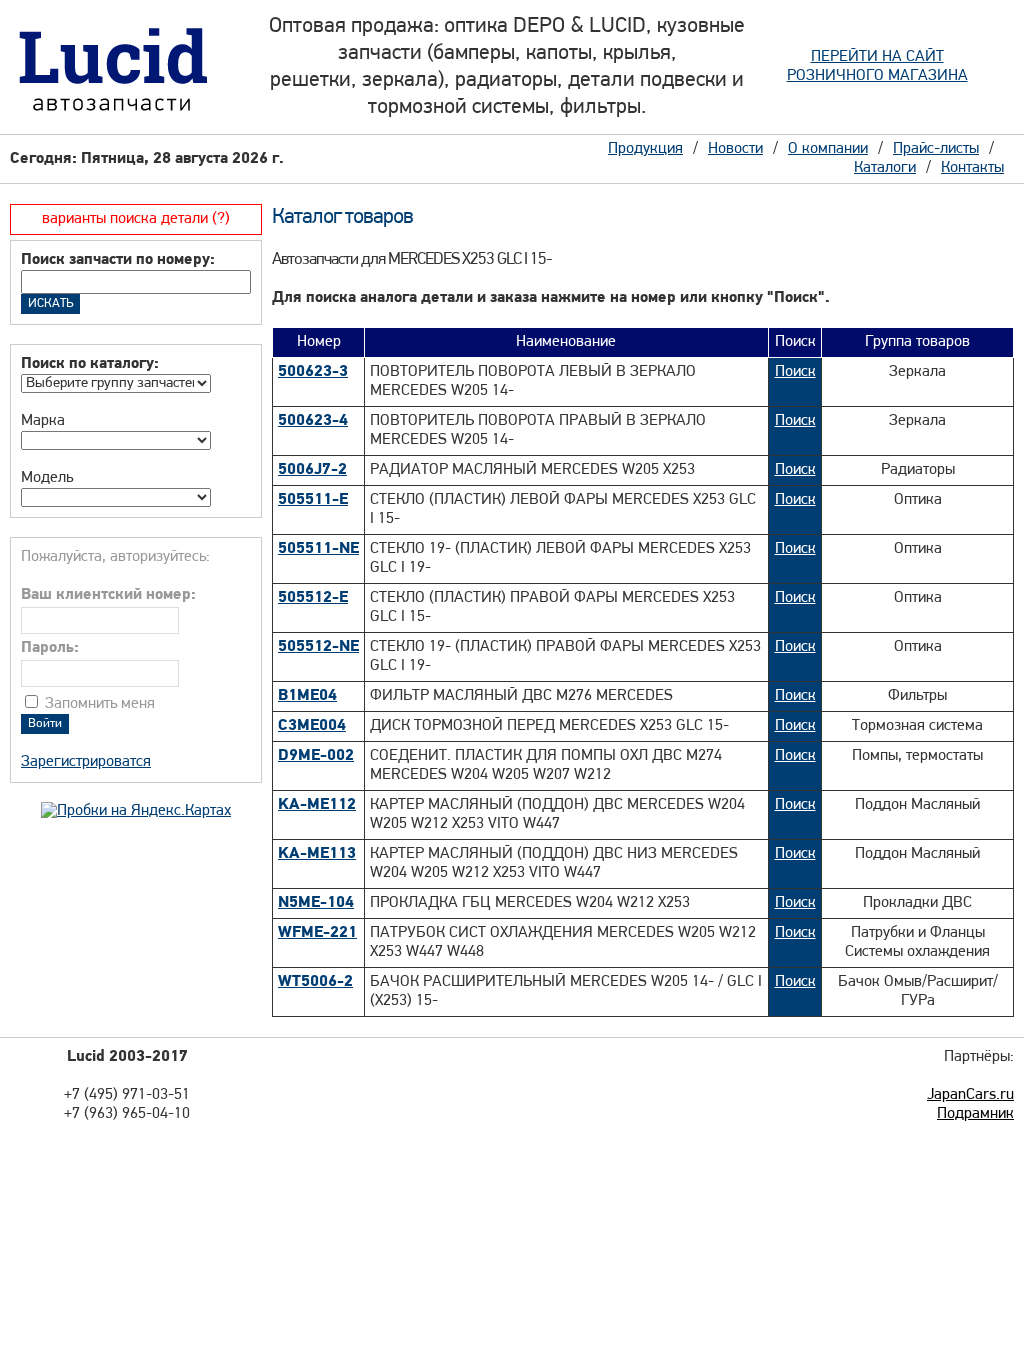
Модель (47, 478)
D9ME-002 (316, 756)
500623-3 (313, 372)
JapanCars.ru (970, 1095)
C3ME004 (312, 726)
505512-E (313, 598)
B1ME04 (307, 696)
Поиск (795, 372)
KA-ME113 (317, 854)
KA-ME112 (317, 805)
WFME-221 (317, 933)
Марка (43, 421)
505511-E (313, 500)
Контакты (972, 168)
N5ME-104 (316, 903)
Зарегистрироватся (86, 762)
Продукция (645, 149)
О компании (828, 149)
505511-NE (318, 549)
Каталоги (885, 168)
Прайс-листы (936, 149)
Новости (735, 149)
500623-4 (313, 421)
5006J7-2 (312, 470)
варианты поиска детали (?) (136, 219)
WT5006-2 (315, 982)
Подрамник (975, 1114)
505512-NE (318, 647)
